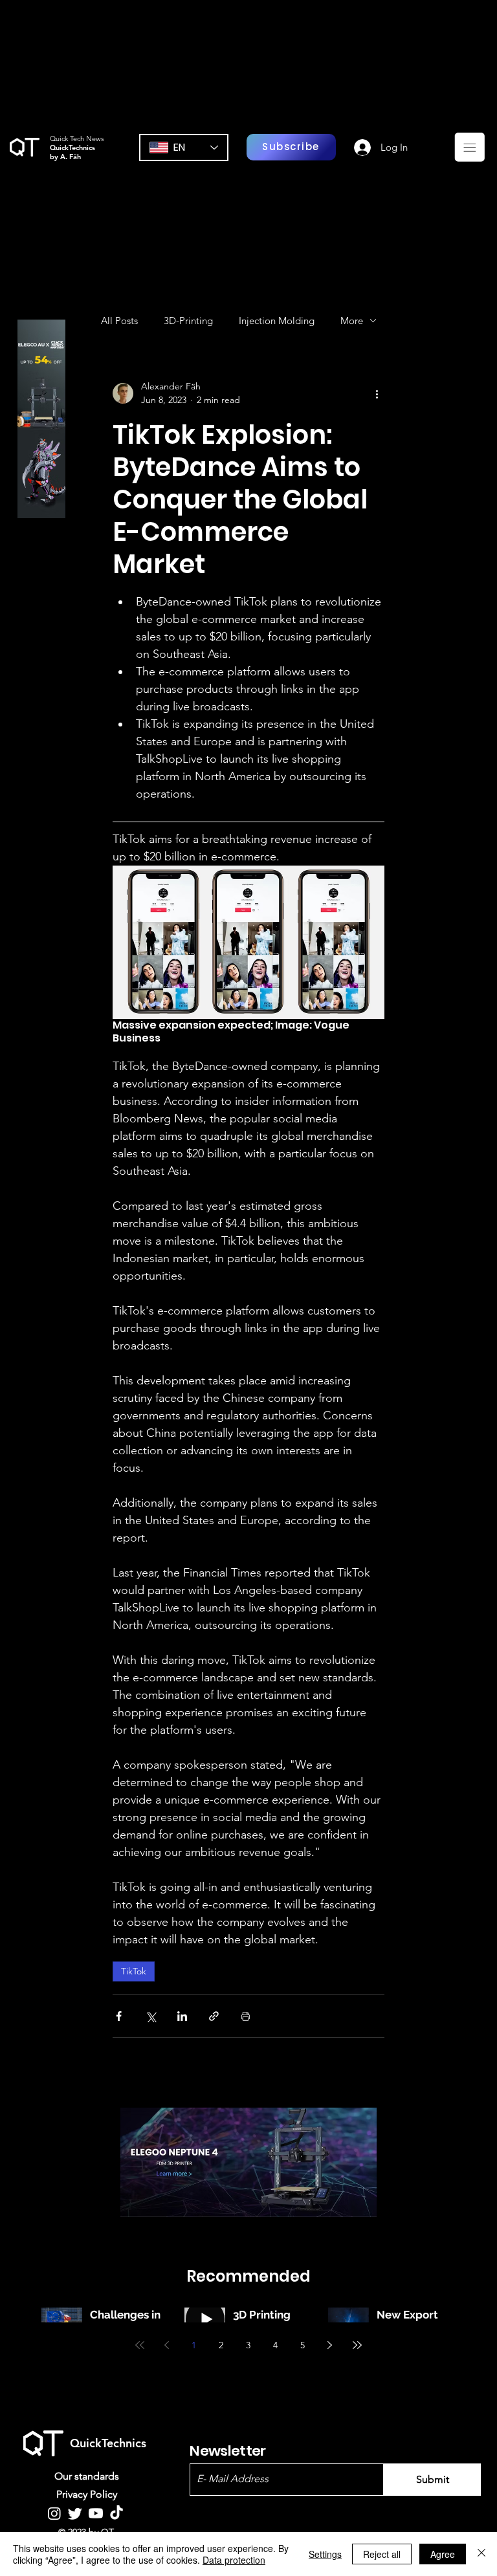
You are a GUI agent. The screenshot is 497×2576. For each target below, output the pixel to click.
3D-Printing (188, 321)
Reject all (382, 2554)
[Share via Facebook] (119, 2016)
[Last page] (357, 2345)
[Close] (481, 2554)
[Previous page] (167, 2345)
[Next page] (330, 2345)
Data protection (234, 2560)
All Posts (119, 321)
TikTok (134, 1971)
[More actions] (377, 393)
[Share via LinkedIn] (182, 2016)
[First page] (140, 2345)
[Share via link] (214, 2016)
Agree (443, 2554)
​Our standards (87, 2476)
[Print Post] (246, 2016)
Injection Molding (277, 321)
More (352, 321)
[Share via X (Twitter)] (150, 2016)
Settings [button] (325, 2554)
